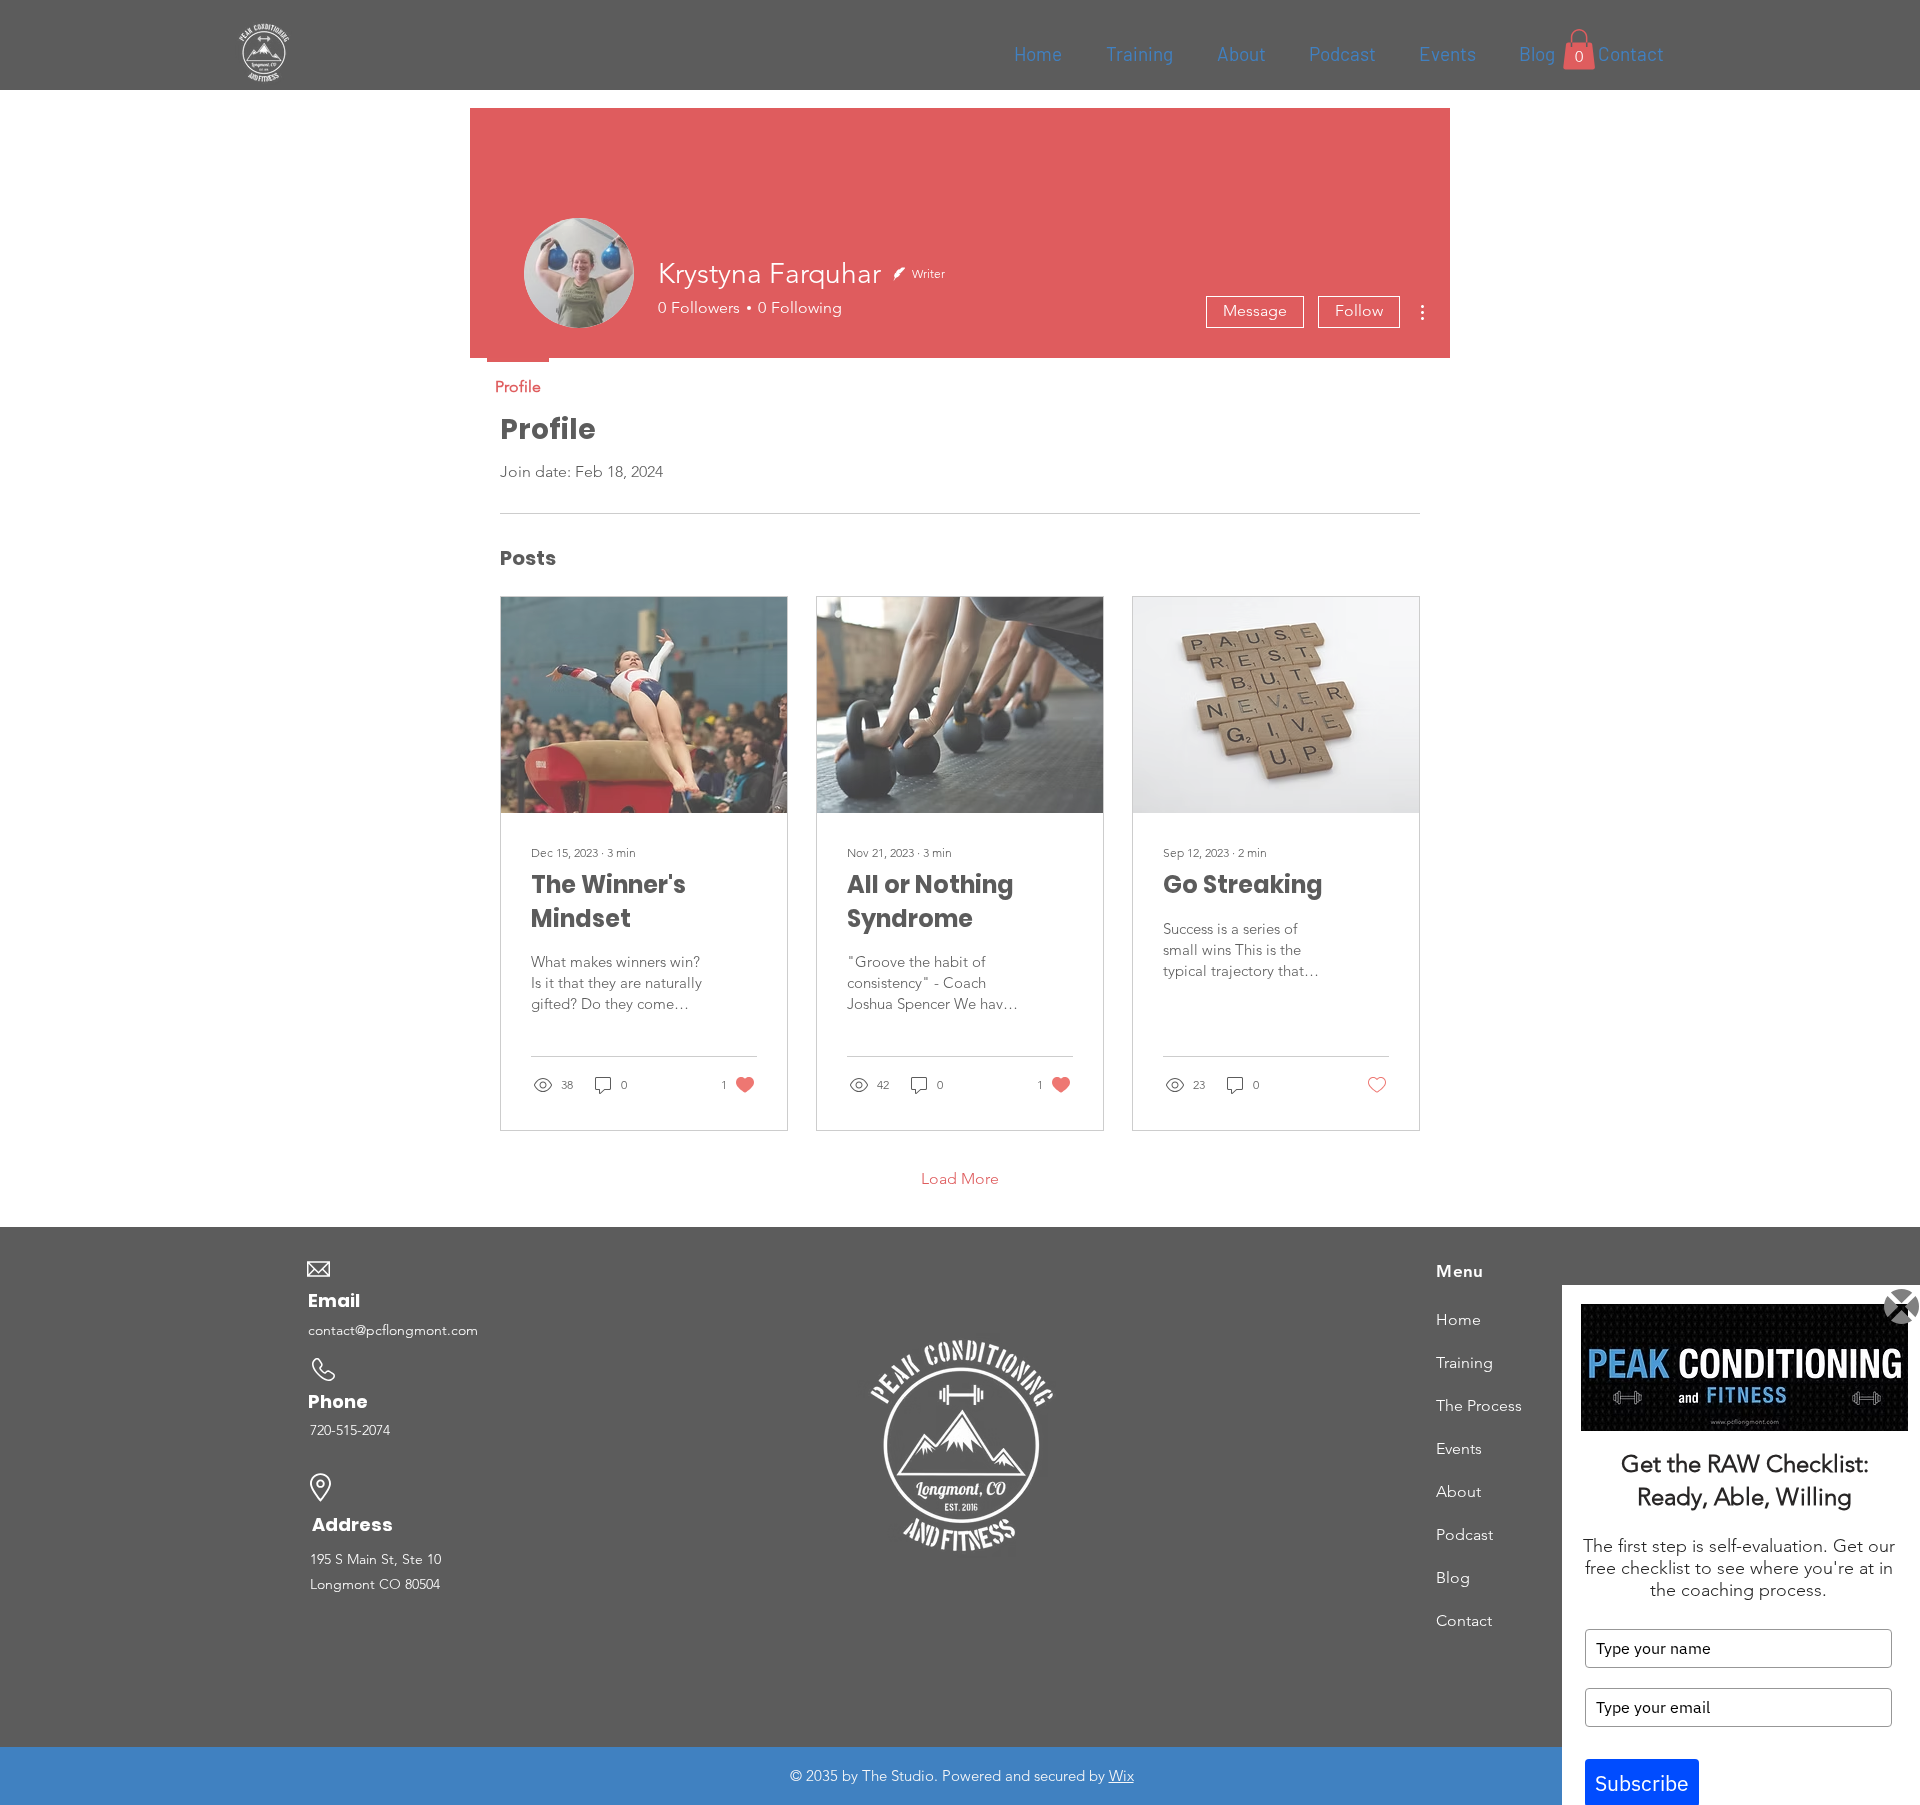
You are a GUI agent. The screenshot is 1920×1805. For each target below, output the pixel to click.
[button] (1901, 1306)
